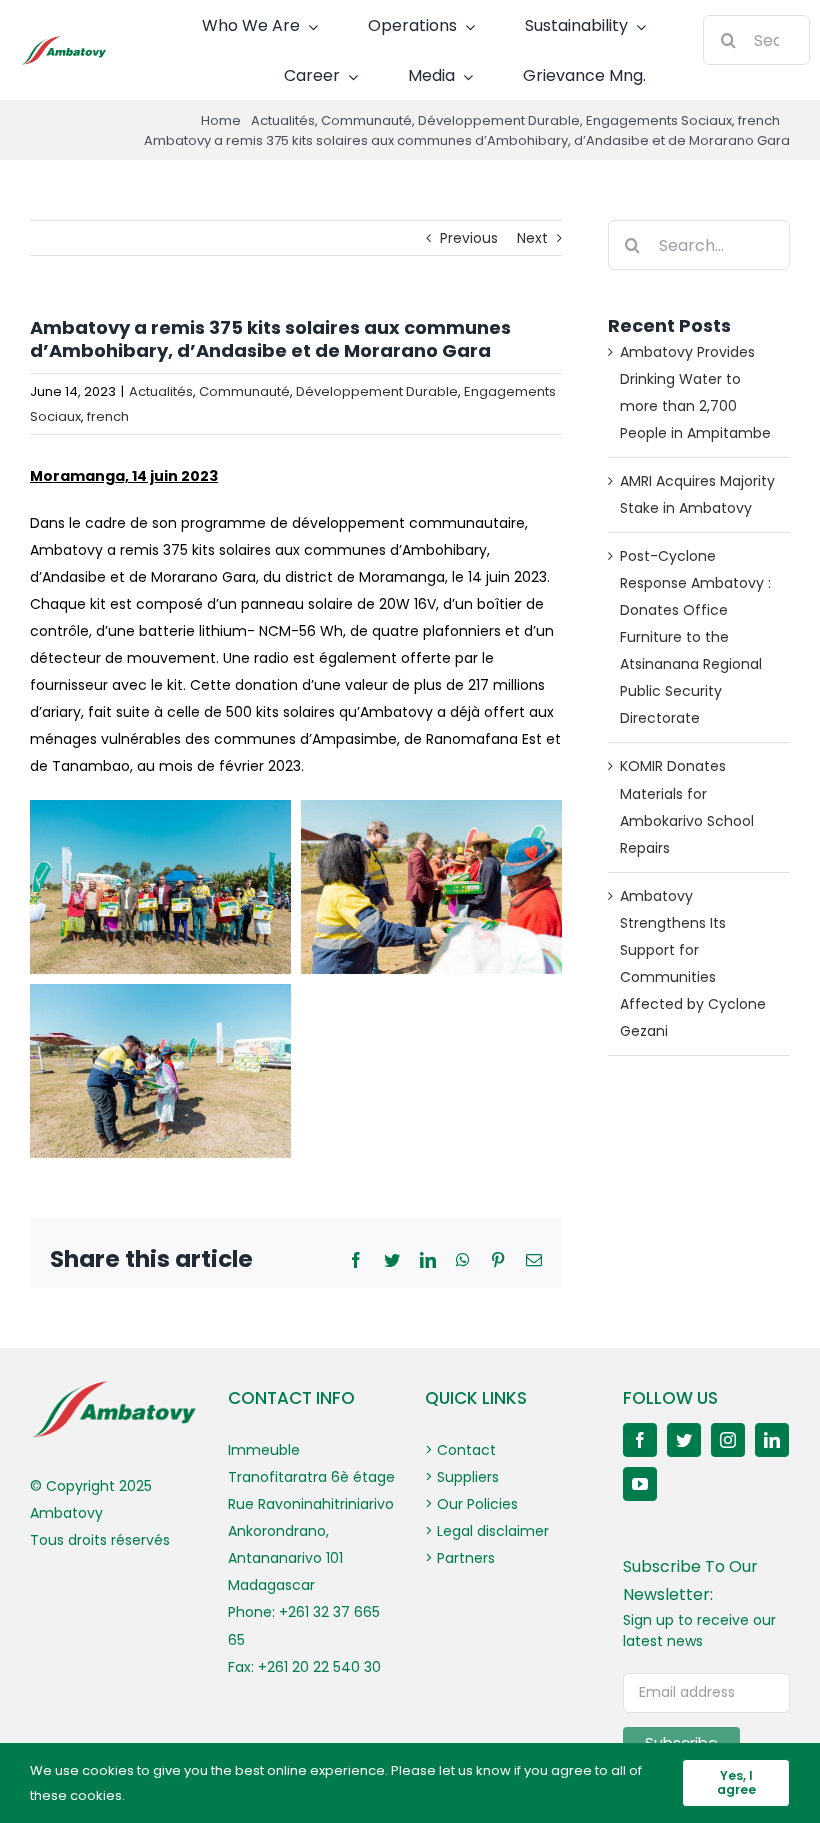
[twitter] (684, 1440)
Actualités (161, 391)
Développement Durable (377, 391)
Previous (469, 238)
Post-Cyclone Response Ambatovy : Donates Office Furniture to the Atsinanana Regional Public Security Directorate (695, 637)
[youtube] (640, 1484)
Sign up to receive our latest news (699, 1630)
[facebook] (640, 1440)
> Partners (460, 1558)
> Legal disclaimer (487, 1531)
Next (532, 238)
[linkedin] (772, 1440)
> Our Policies (471, 1504)
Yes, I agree (736, 1782)
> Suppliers (462, 1477)
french (108, 416)
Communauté (244, 391)
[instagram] (728, 1440)
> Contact (460, 1450)
